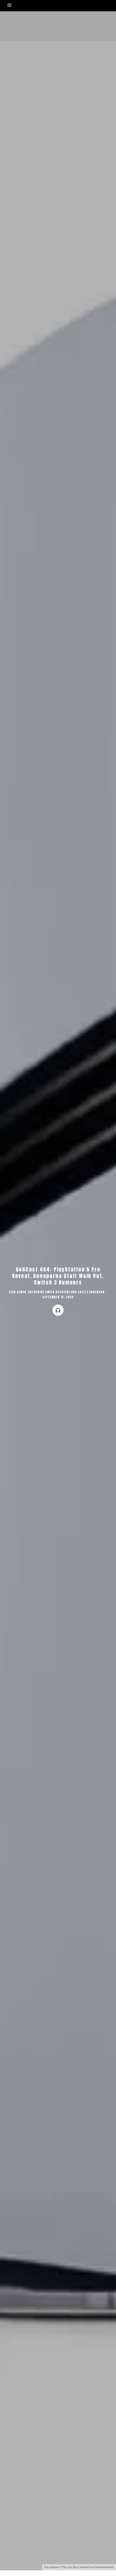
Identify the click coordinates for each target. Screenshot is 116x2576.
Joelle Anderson (91, 1292)
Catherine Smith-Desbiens (49, 1292)
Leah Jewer (17, 1292)
